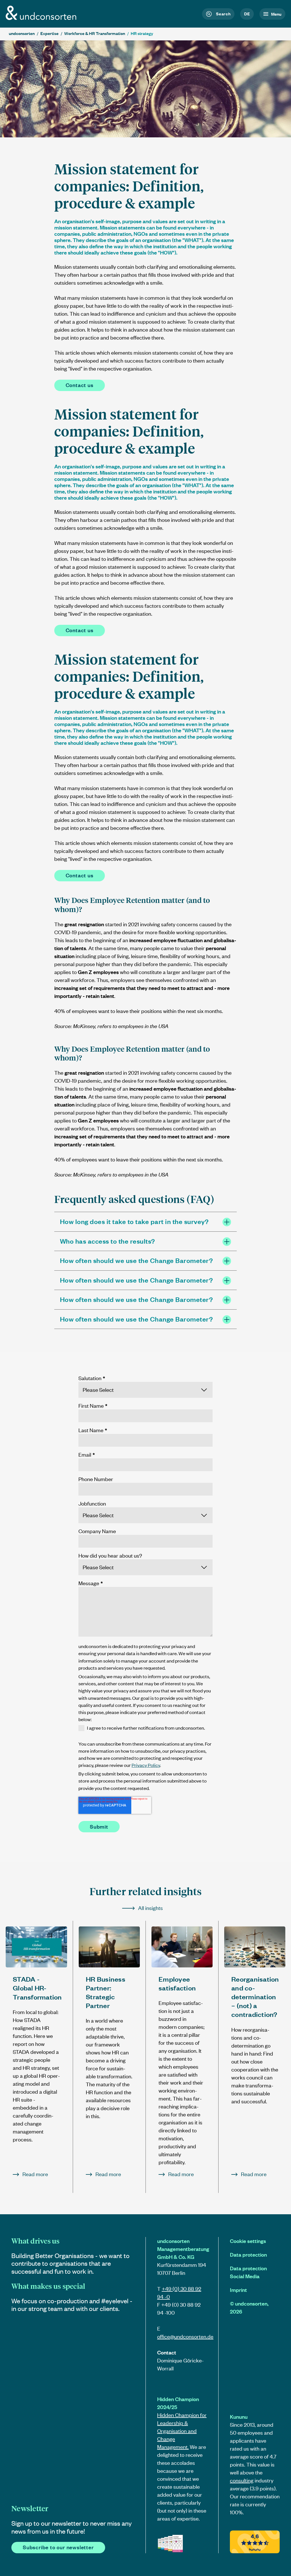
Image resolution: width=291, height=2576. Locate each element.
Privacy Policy (146, 1765)
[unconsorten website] (41, 18)
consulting (242, 2480)
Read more (35, 2174)
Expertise (49, 33)
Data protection (248, 2254)
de (247, 14)
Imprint (238, 2290)
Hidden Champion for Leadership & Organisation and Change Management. (182, 2431)
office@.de (185, 2336)
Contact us (80, 385)
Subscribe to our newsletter (58, 2547)
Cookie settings (248, 2241)
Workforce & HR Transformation (95, 33)
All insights (150, 1908)
